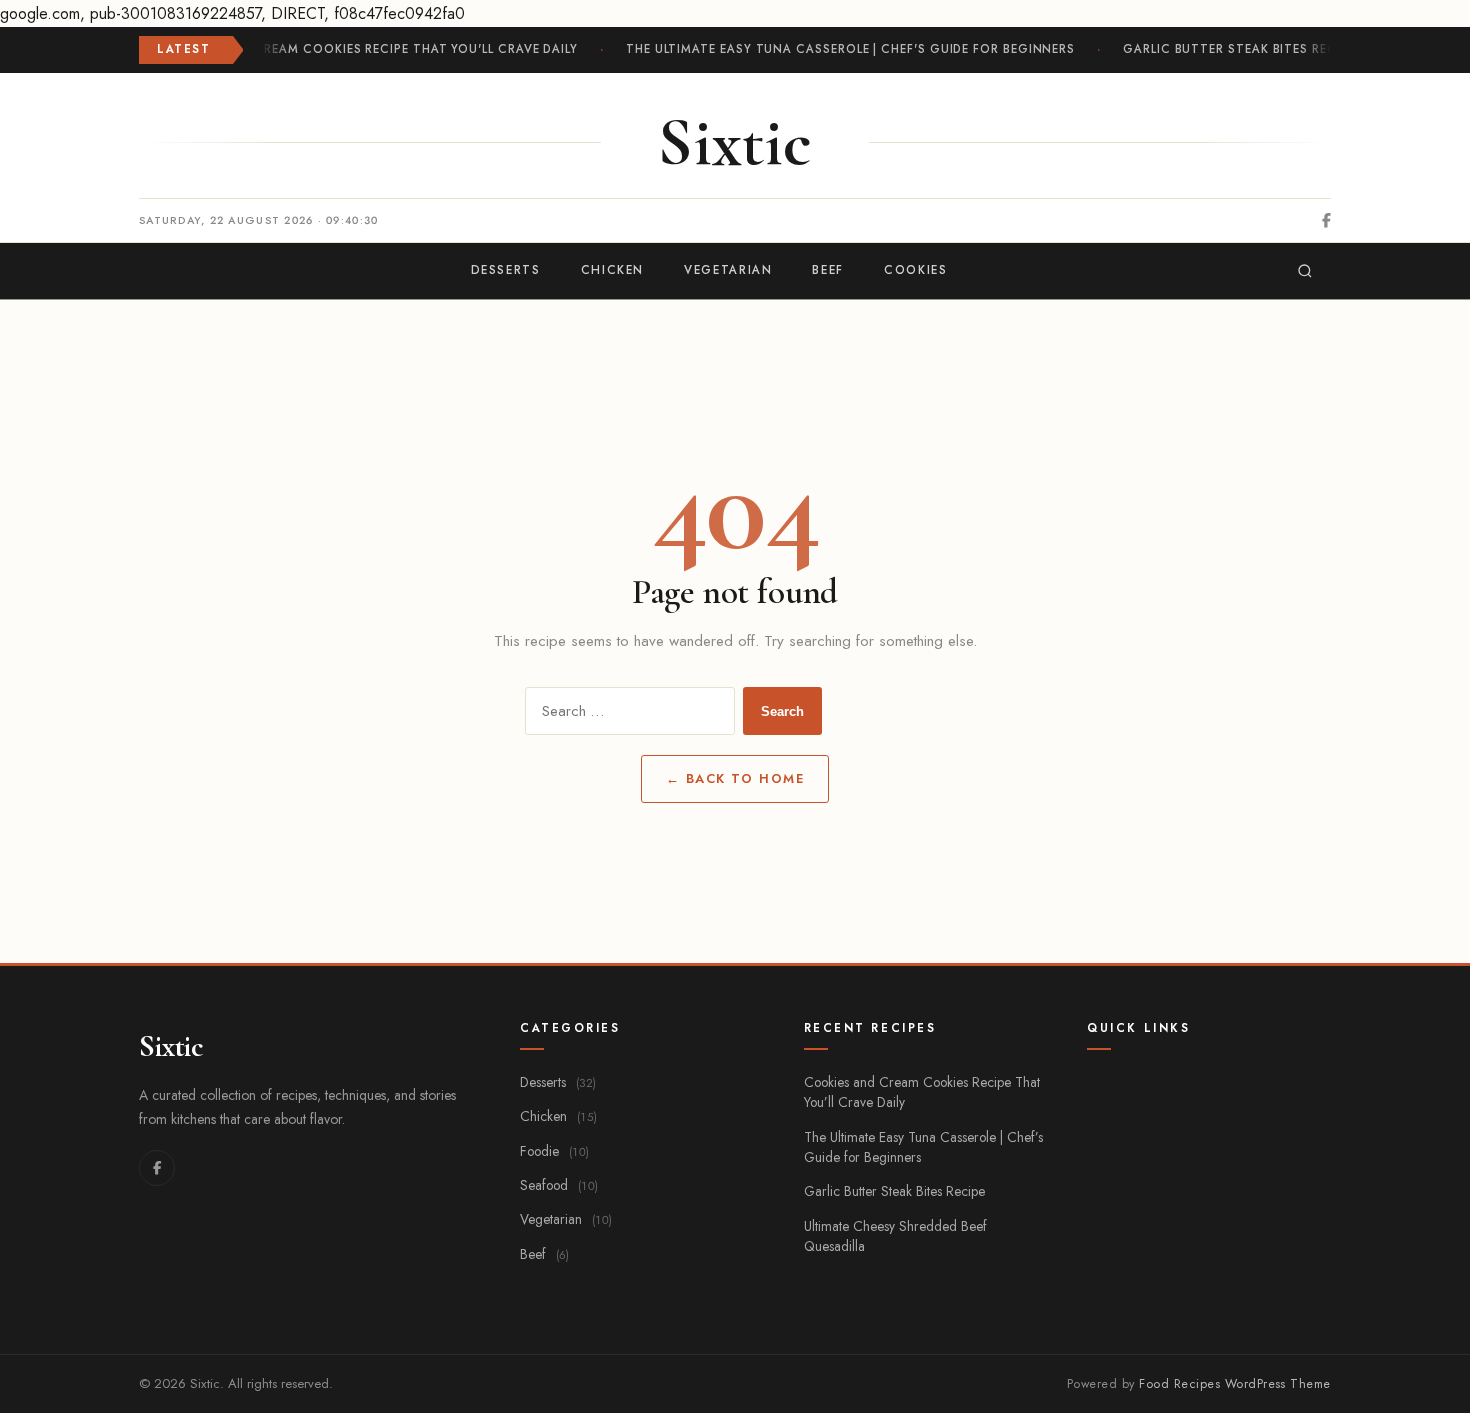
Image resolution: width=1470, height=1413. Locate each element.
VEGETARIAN (728, 270)
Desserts (558, 1082)
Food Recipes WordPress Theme (1235, 1384)
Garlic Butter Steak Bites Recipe (1237, 49)
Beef (544, 1254)
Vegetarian (566, 1219)
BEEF (828, 270)
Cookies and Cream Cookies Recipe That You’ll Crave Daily (922, 1092)
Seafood (559, 1185)
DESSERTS (506, 270)
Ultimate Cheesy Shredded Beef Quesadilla (895, 1236)
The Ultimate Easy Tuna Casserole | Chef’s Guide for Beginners (923, 1147)
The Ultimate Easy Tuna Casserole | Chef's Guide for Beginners (847, 49)
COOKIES (915, 270)
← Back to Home (735, 778)
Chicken (558, 1116)
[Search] (1305, 271)
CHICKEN (612, 270)
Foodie (554, 1151)
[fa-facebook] (1326, 221)
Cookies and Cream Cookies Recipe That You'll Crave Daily (367, 49)
